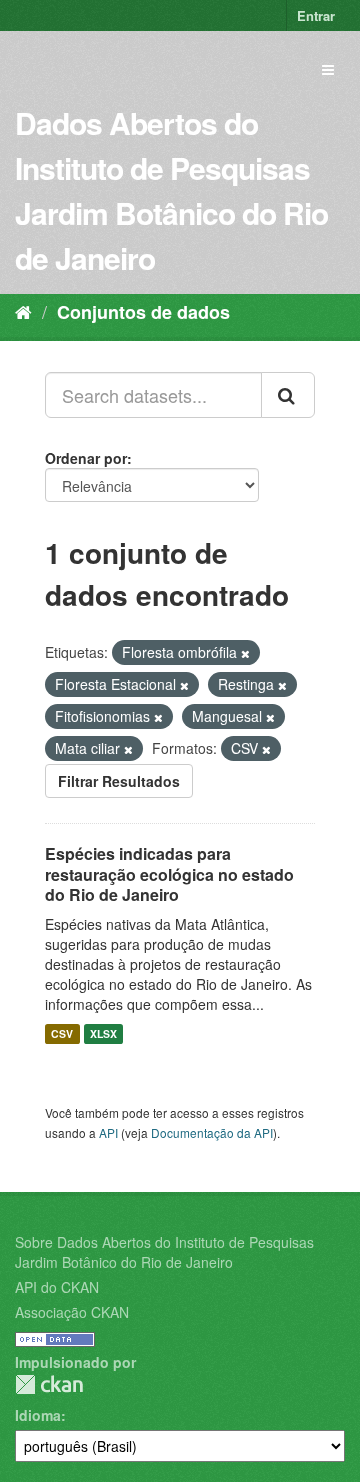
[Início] (23, 311)
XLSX (103, 1033)
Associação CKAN (72, 1312)
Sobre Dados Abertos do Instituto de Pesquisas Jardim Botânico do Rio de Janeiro (164, 1252)
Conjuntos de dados (143, 312)
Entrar (316, 15)
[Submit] (288, 395)
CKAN (49, 1384)
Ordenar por (86, 458)
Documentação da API (212, 1132)
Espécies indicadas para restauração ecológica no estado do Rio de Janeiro (169, 874)
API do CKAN (57, 1287)
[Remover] (245, 653)
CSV (62, 1033)
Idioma (38, 1415)
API (108, 1132)
